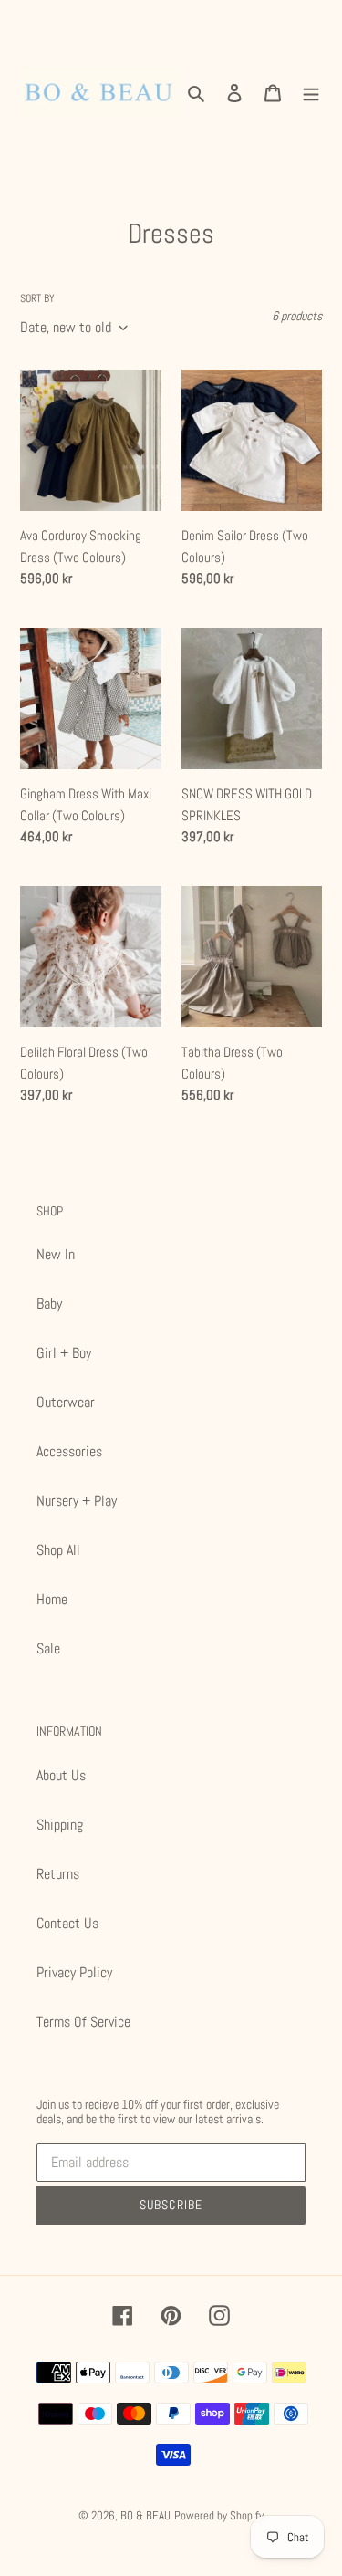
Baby (49, 1304)
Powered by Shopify (219, 2515)
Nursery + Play (77, 1501)
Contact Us (67, 1923)
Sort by (37, 298)
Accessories (69, 1451)
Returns (58, 1874)
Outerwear (66, 1402)
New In (56, 1254)
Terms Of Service (83, 2022)
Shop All (58, 1550)
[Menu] (311, 92)
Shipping (60, 1825)
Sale (48, 1648)
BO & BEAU (145, 2515)
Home (52, 1599)
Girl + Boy (64, 1353)
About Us (61, 1775)
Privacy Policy (74, 1972)
